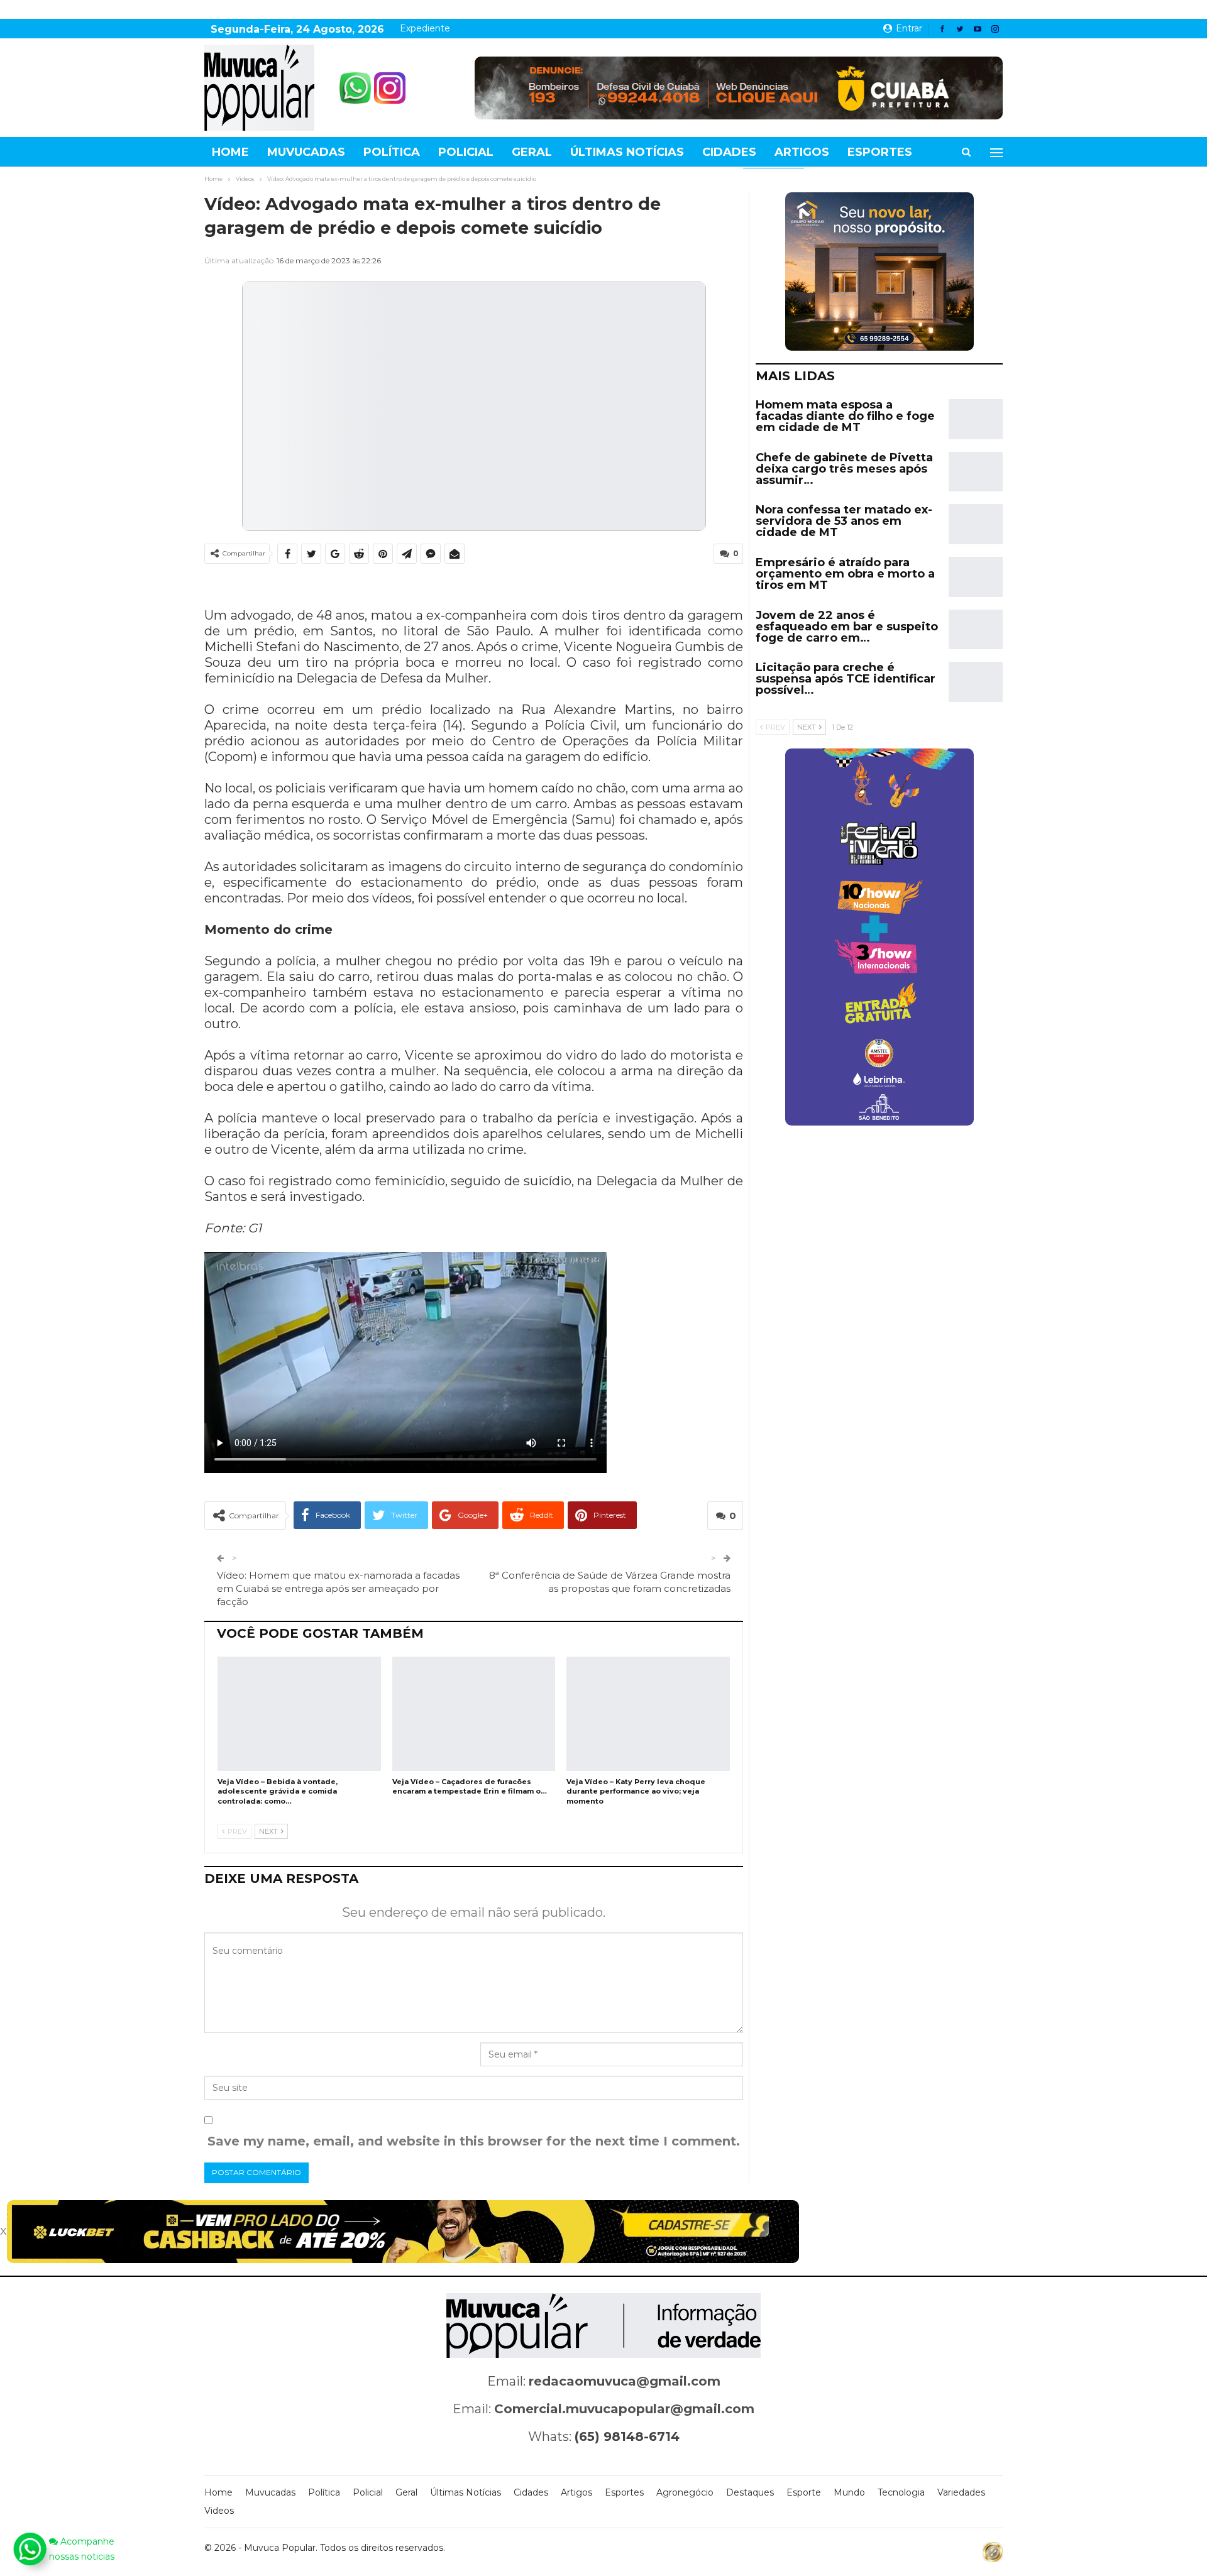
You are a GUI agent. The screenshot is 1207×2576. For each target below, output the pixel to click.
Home (230, 152)
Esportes (880, 152)
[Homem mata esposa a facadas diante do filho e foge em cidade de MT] (976, 419)
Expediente (425, 28)
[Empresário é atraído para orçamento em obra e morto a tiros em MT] (976, 577)
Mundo (849, 2492)
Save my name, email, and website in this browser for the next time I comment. (474, 2141)
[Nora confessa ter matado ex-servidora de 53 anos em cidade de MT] (976, 524)
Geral (532, 152)
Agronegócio (685, 2492)
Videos (219, 2511)
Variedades (961, 2492)
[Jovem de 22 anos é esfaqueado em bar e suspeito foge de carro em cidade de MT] (976, 630)
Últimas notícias (627, 152)
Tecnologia (901, 2492)
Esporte (804, 2492)
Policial (466, 152)
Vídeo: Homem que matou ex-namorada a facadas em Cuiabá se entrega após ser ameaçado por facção (338, 1588)
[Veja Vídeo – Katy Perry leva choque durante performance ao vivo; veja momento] (648, 1714)
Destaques (750, 2492)
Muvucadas (306, 152)
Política (392, 152)
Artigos (802, 152)
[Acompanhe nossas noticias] (30, 2549)
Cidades (729, 152)
